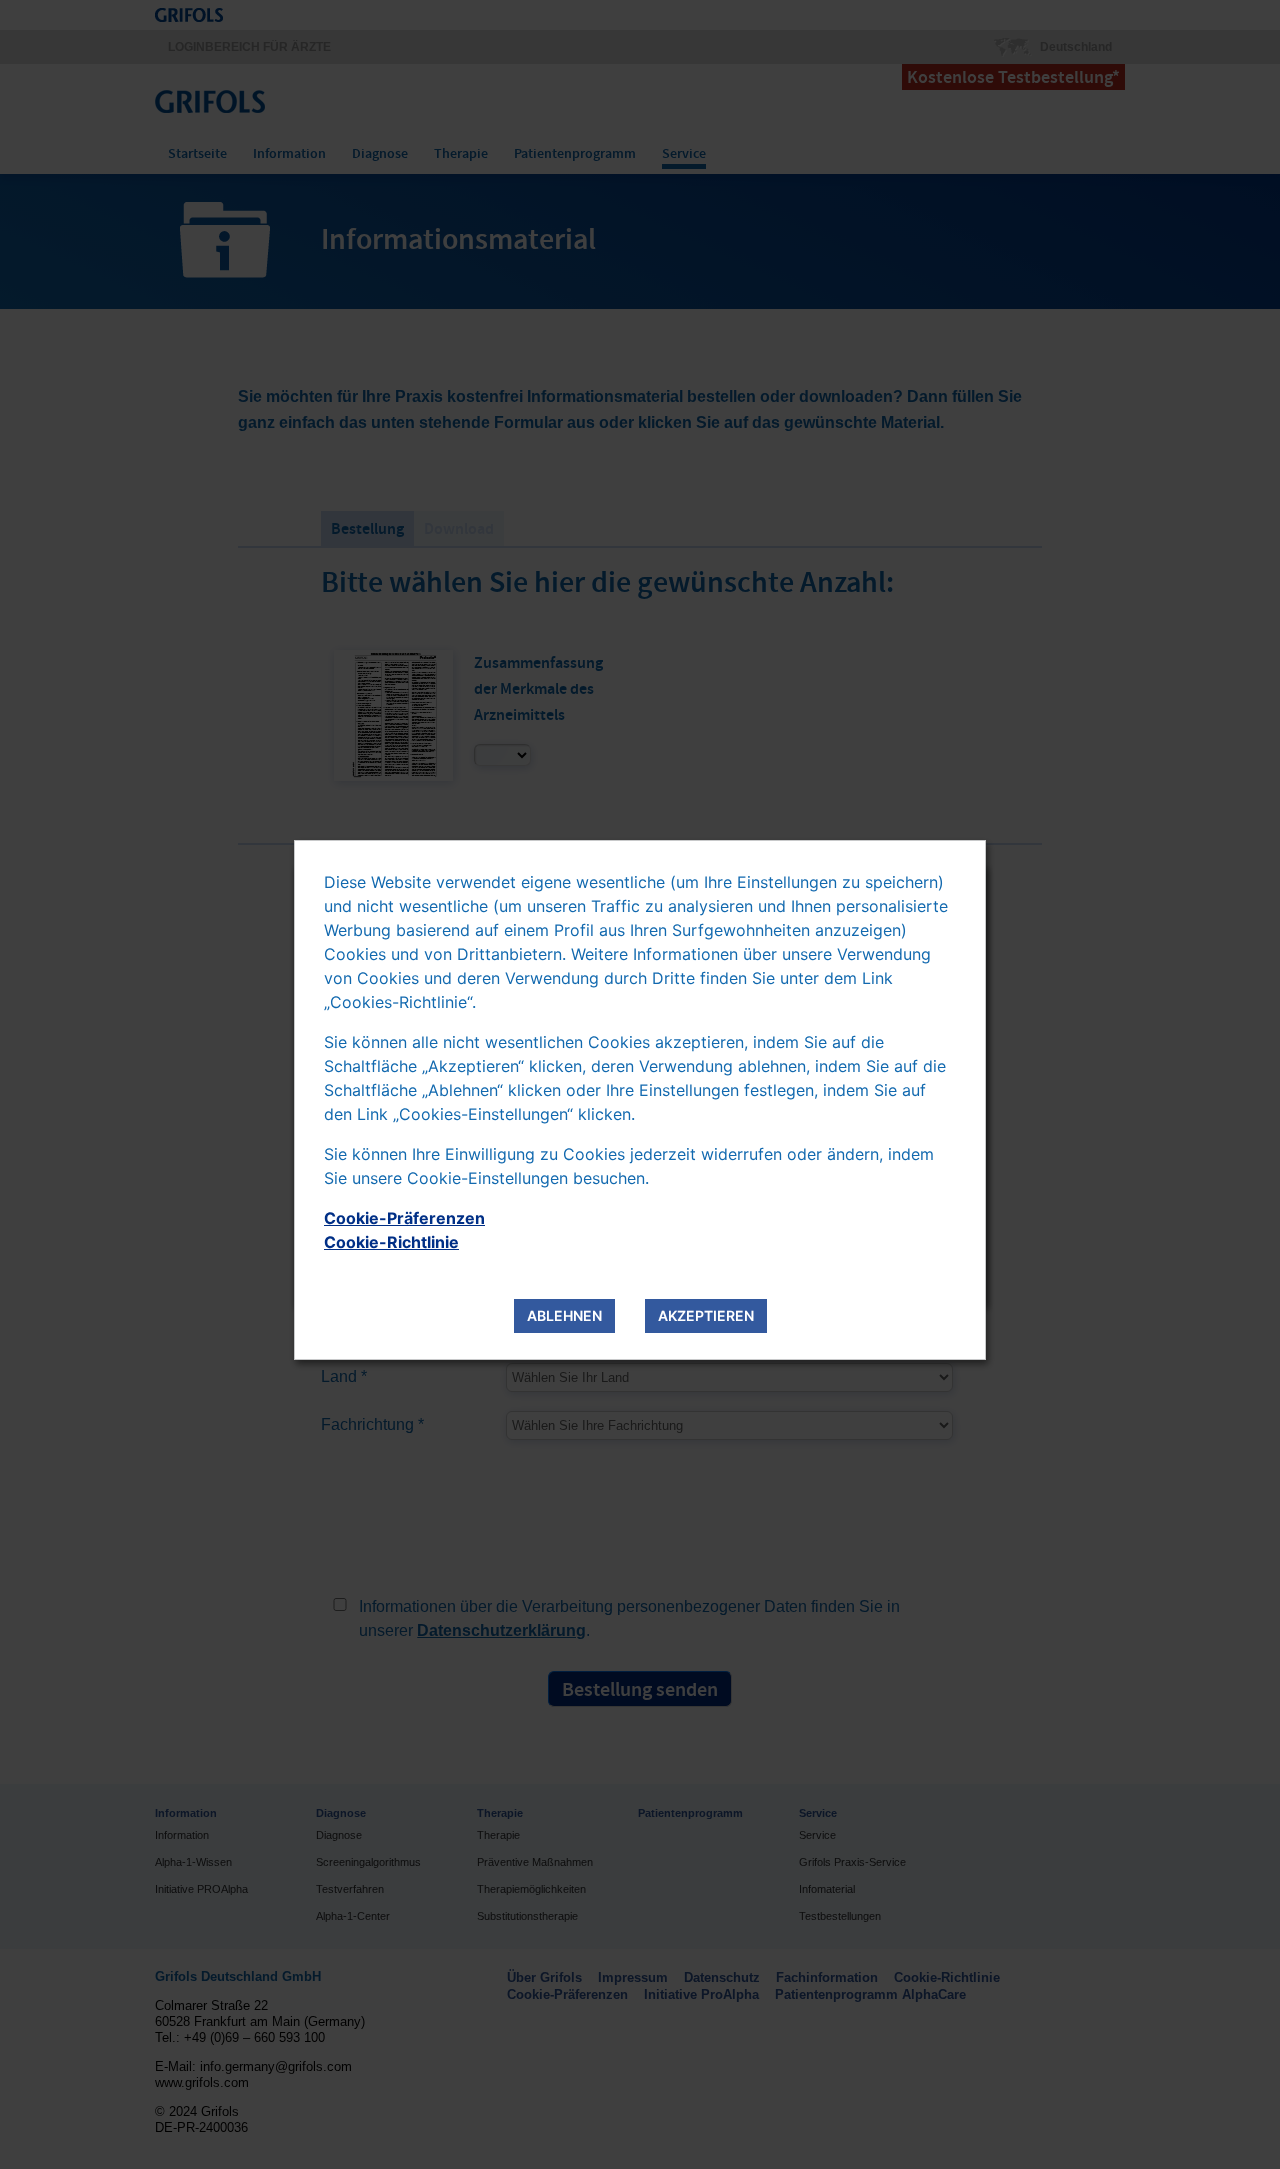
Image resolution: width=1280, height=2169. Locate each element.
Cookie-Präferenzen (404, 1218)
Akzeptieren (706, 1315)
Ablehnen (564, 1315)
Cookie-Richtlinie (391, 1242)
